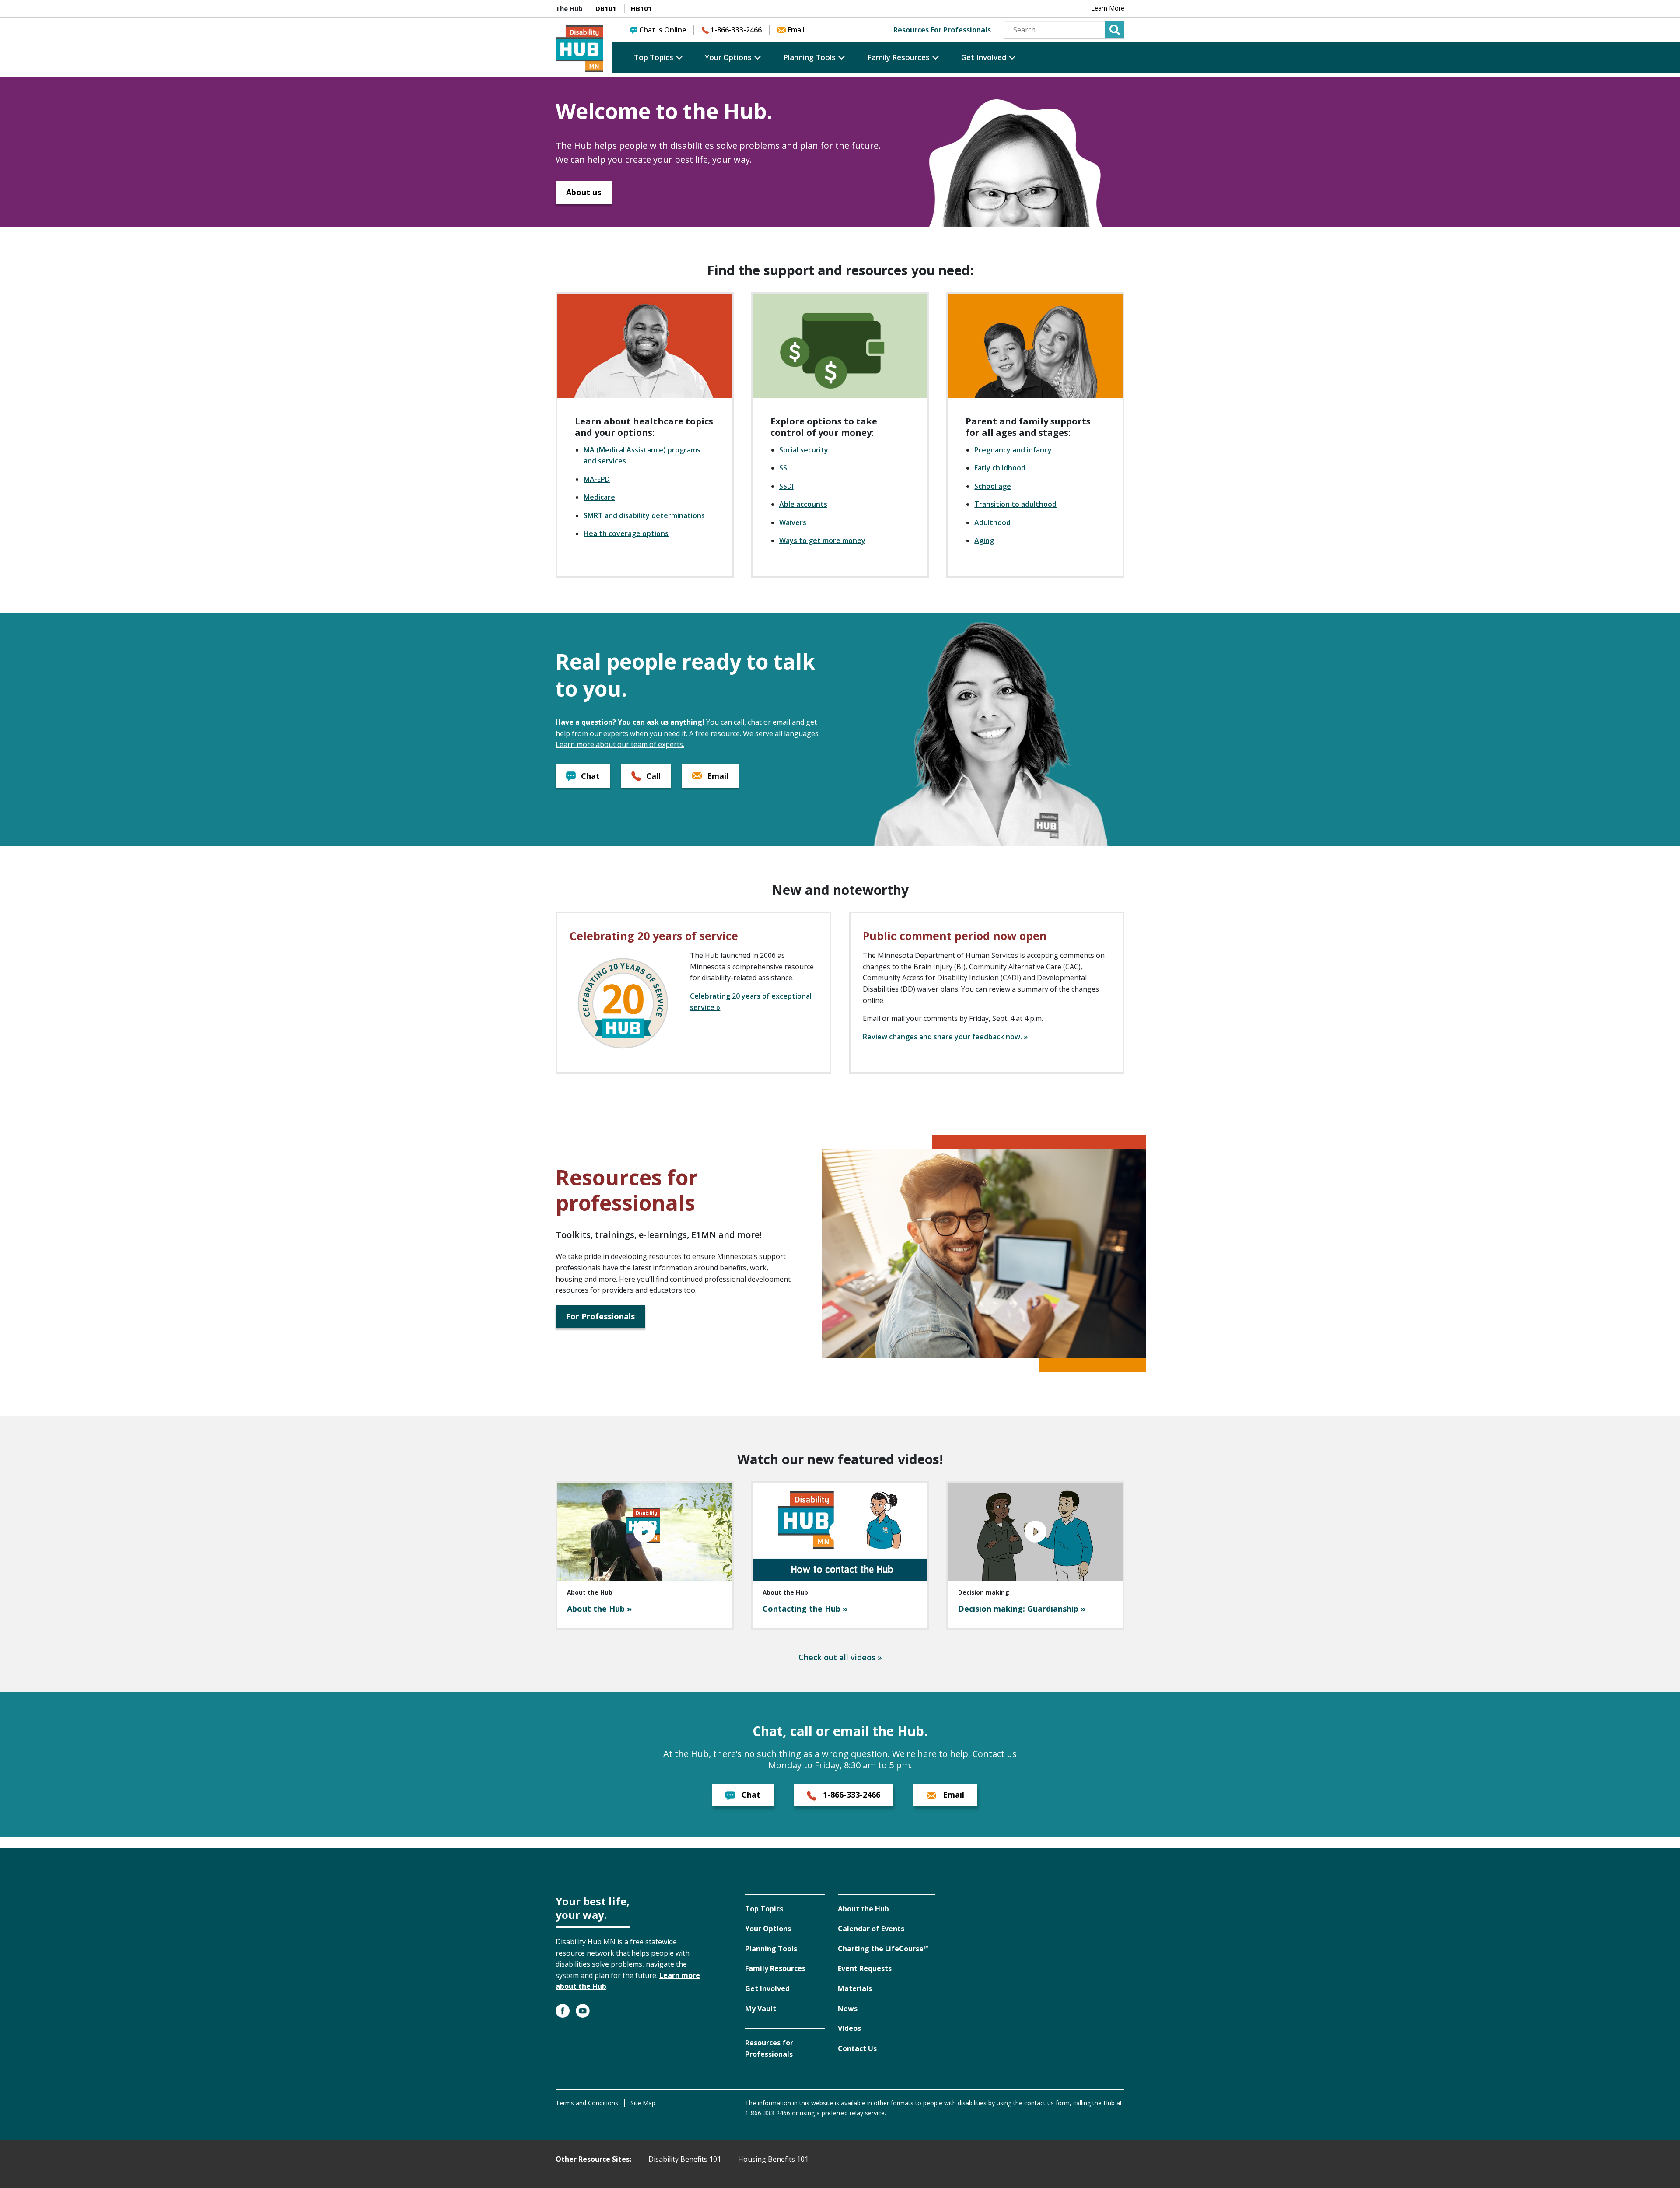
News (848, 2009)
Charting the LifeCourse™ (883, 1949)
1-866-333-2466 (736, 30)
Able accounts (803, 504)
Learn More (1108, 8)
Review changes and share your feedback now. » (945, 1037)
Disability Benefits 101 (685, 2159)
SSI (784, 468)
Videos (849, 2028)
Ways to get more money (822, 540)
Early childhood (1000, 468)
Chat (589, 776)
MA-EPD (597, 479)
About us (584, 192)
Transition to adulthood (1015, 504)
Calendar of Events (871, 1929)
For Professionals (600, 1316)
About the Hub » (599, 1609)
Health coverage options (626, 533)
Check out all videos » (840, 1657)
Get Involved (984, 57)
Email (796, 30)
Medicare (599, 497)
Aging (984, 540)
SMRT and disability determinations (644, 515)
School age (993, 486)
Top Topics (654, 57)
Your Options (728, 57)
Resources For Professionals (942, 30)
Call (652, 776)
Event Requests (865, 1968)
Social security (804, 450)
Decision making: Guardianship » (1022, 1609)
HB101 (641, 8)
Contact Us (857, 2048)
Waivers (793, 522)
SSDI (786, 486)
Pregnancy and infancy (1013, 450)
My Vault (761, 2009)
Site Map (643, 2103)
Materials (855, 1988)
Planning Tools (809, 57)
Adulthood (992, 522)
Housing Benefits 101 (773, 2159)
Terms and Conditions (587, 2103)
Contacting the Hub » (805, 1609)
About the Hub (863, 1909)
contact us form (1047, 2103)
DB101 (606, 8)
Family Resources (898, 57)
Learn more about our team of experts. (620, 744)
